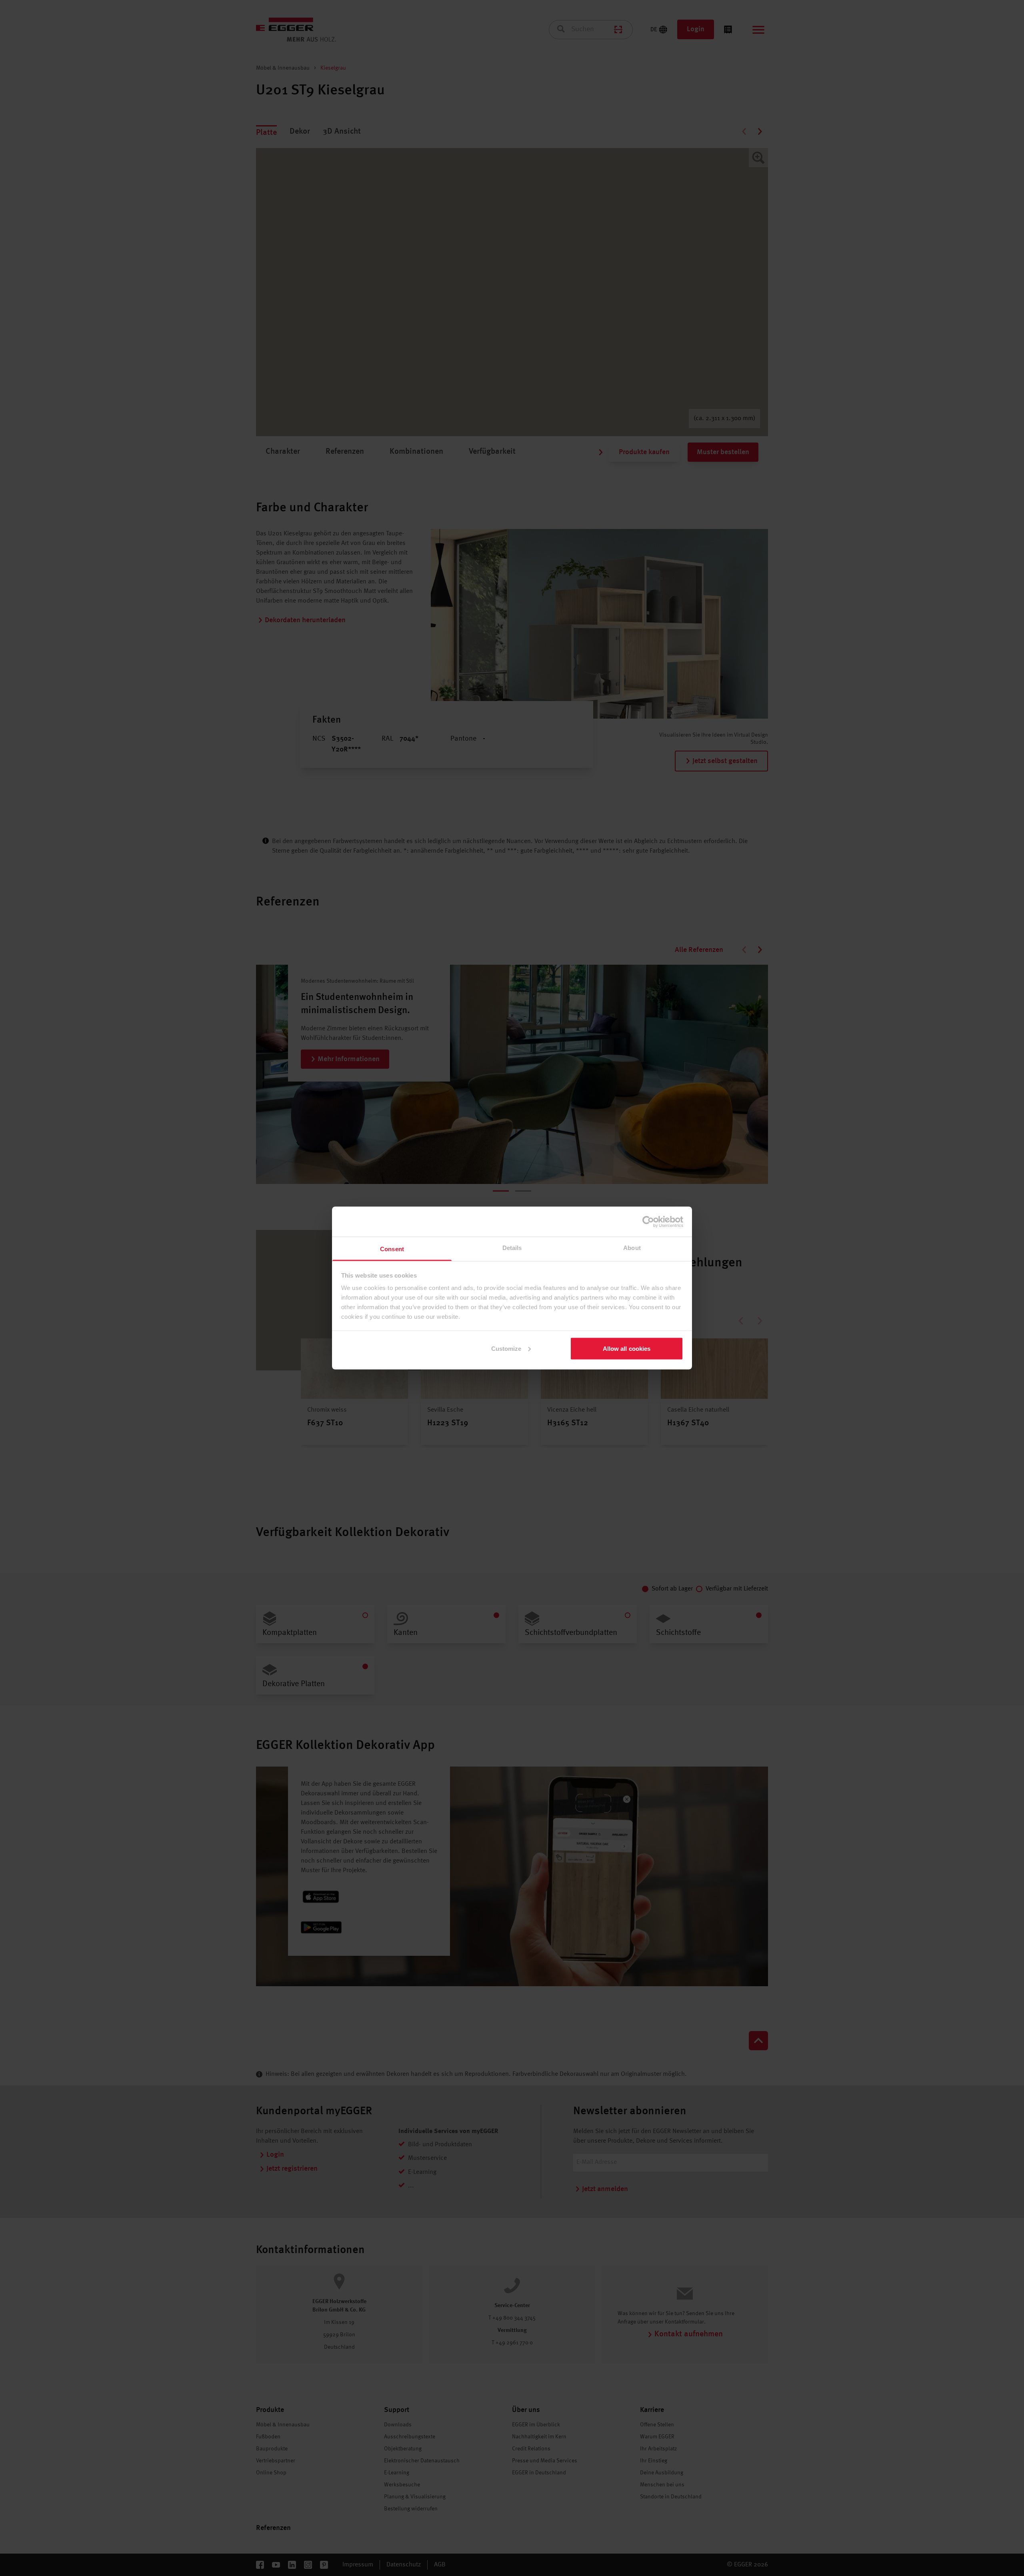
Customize (506, 1348)
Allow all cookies (627, 1348)
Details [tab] (512, 1248)
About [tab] (632, 1248)
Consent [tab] (392, 1249)
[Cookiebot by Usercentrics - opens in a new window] (648, 1222)
